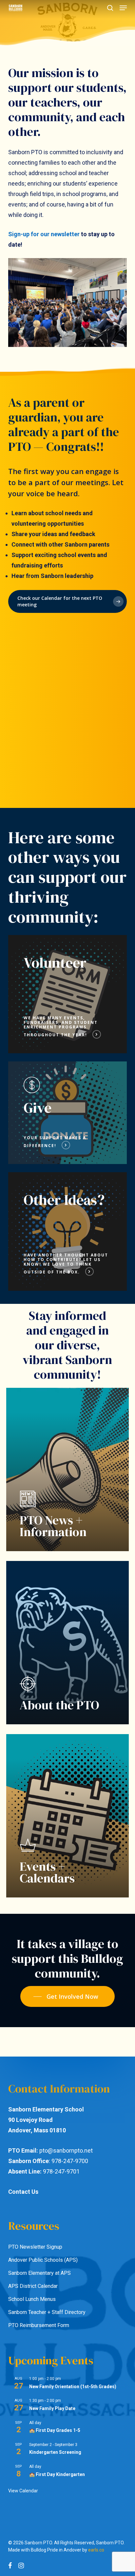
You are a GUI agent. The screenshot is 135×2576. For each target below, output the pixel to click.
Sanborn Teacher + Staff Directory (47, 2312)
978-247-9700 (70, 2161)
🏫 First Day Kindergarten (57, 2474)
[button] (123, 8)
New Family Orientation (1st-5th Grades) (73, 2387)
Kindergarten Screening (55, 2452)
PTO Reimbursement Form (39, 2325)
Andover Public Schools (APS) (43, 2260)
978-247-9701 (61, 2171)
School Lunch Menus (32, 2299)
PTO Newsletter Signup (35, 2247)
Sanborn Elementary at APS (39, 2273)
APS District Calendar (33, 2286)
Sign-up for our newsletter (44, 234)
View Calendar (23, 2491)
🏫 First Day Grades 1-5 (55, 2430)
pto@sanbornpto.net (66, 2150)
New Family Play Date (52, 2408)
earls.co (96, 2550)
